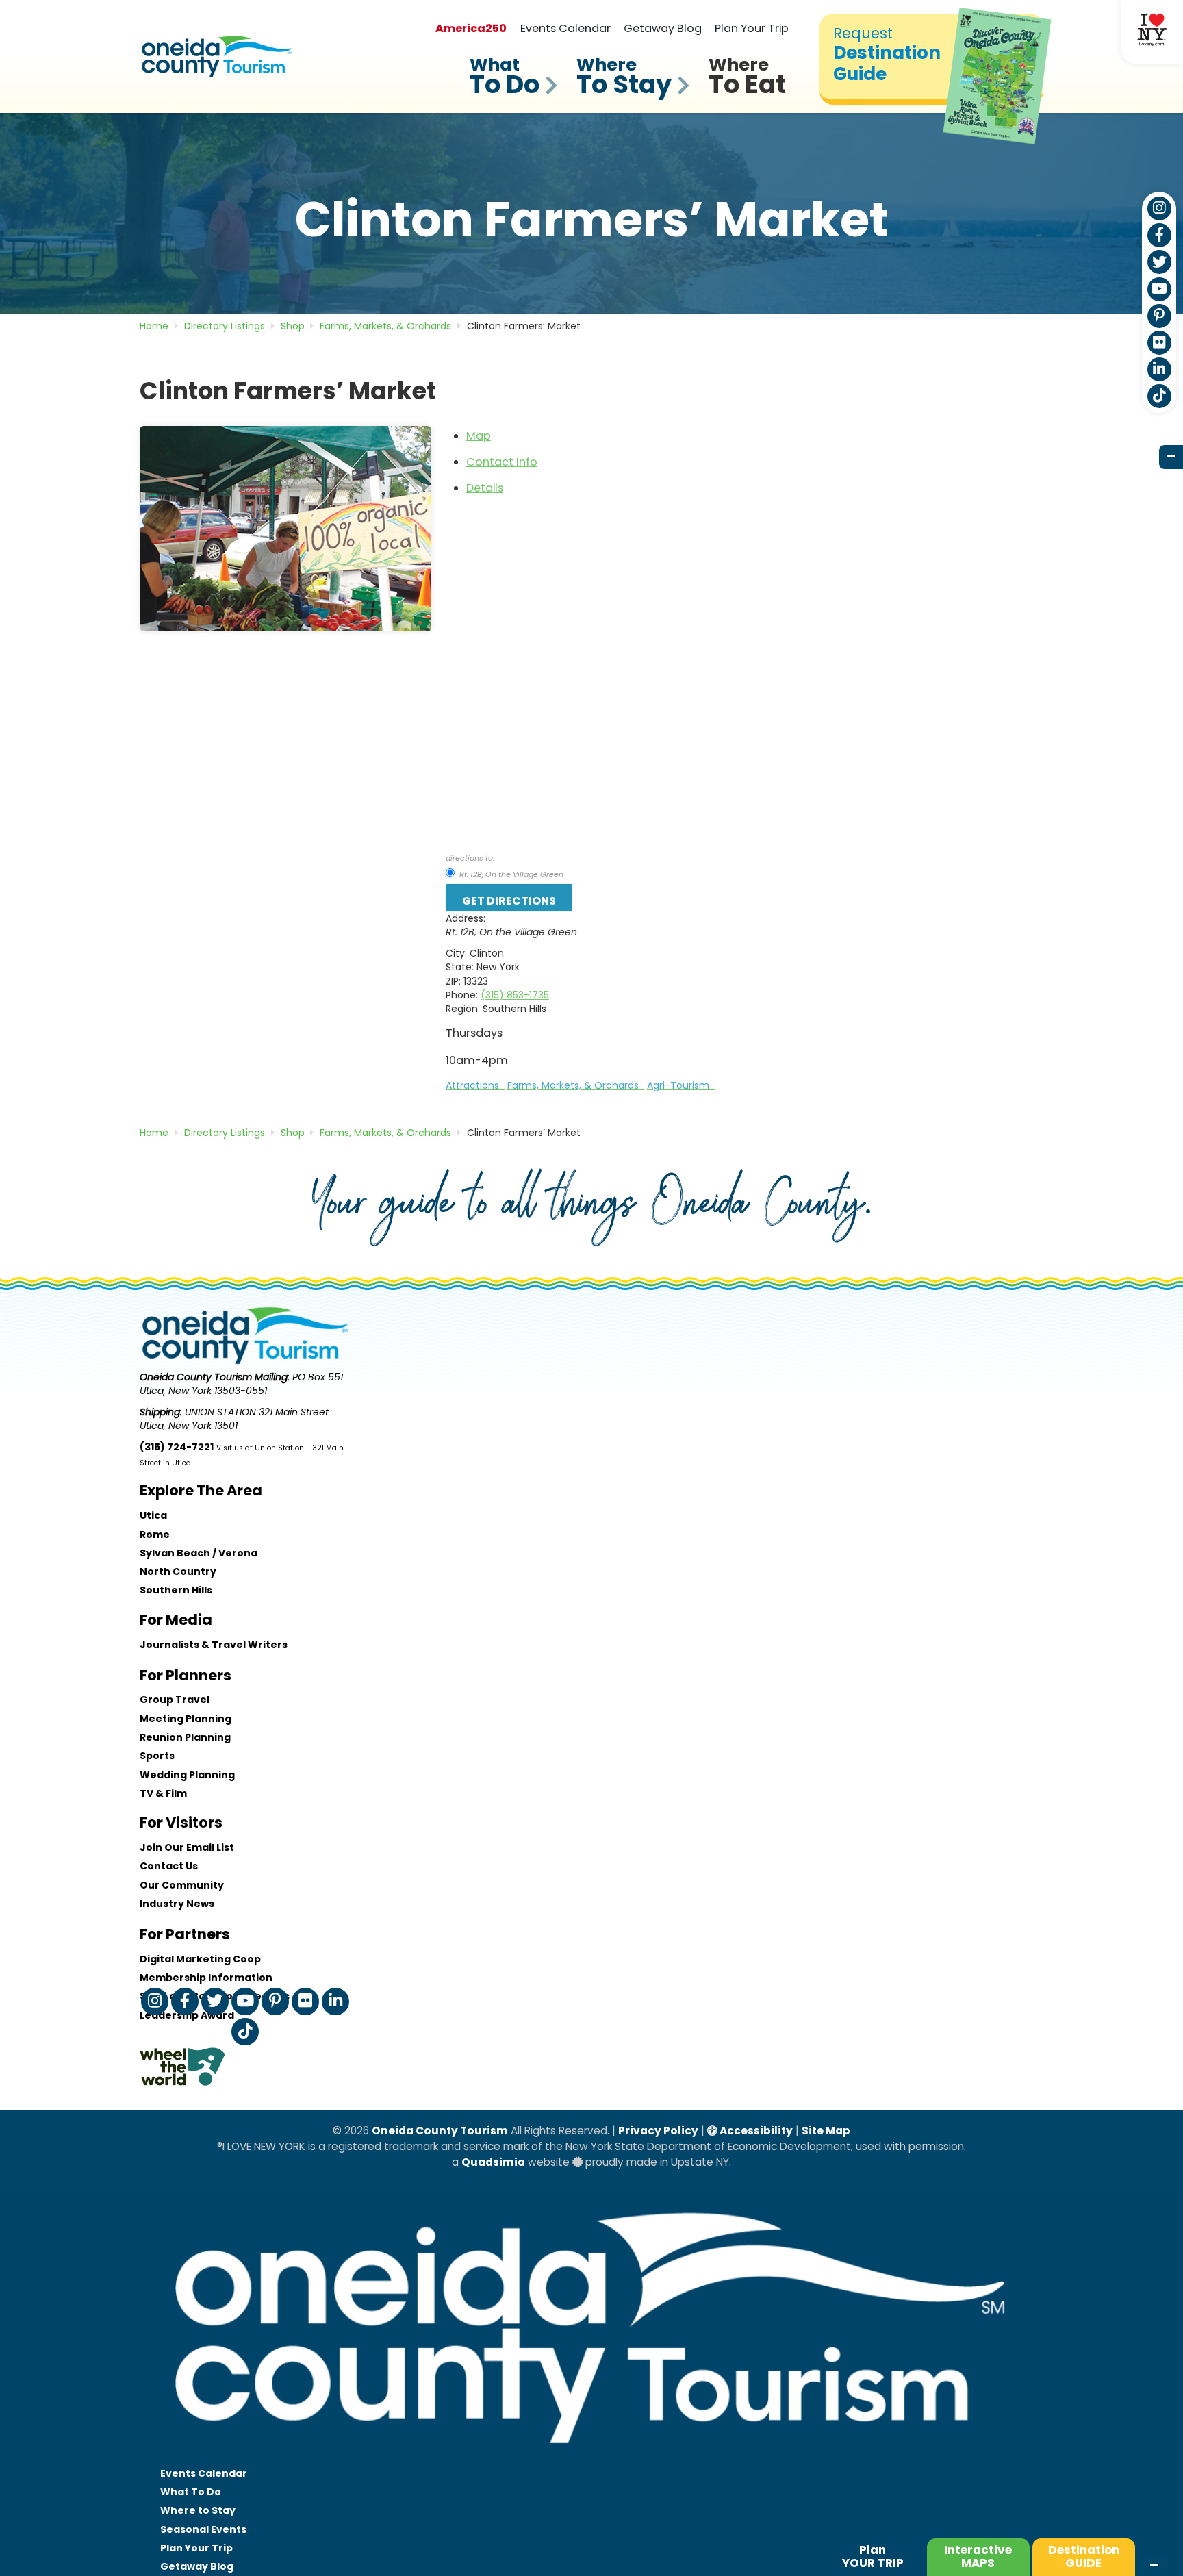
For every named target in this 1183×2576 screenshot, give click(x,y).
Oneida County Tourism (440, 2131)
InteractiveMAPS (978, 2556)
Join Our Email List (187, 1847)
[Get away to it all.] (591, 2457)
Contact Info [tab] (502, 462)
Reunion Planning (185, 1737)
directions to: (470, 858)
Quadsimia (493, 2162)
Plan (873, 2556)
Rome (155, 1535)
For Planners (186, 1675)
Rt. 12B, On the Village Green (510, 874)
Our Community (182, 1885)
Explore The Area (201, 1490)
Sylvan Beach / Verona (199, 1553)
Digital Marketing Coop (200, 1959)
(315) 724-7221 (177, 1447)
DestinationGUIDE (1084, 2556)
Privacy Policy (658, 2131)
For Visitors (181, 1822)
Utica (153, 1515)
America (471, 28)
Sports (157, 1756)
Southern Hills (176, 1590)
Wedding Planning (187, 1775)
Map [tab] (479, 436)
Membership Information (206, 1978)
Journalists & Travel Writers (214, 1645)
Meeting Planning (186, 1719)
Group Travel (175, 1700)
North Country (178, 1571)
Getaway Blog (663, 28)
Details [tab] (485, 488)
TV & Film (163, 1793)
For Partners (185, 1934)
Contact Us (169, 1866)
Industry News (177, 1904)
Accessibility (755, 2131)
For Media (176, 1620)
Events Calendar (565, 28)
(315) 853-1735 (515, 995)
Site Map (826, 2131)
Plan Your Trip (752, 28)
